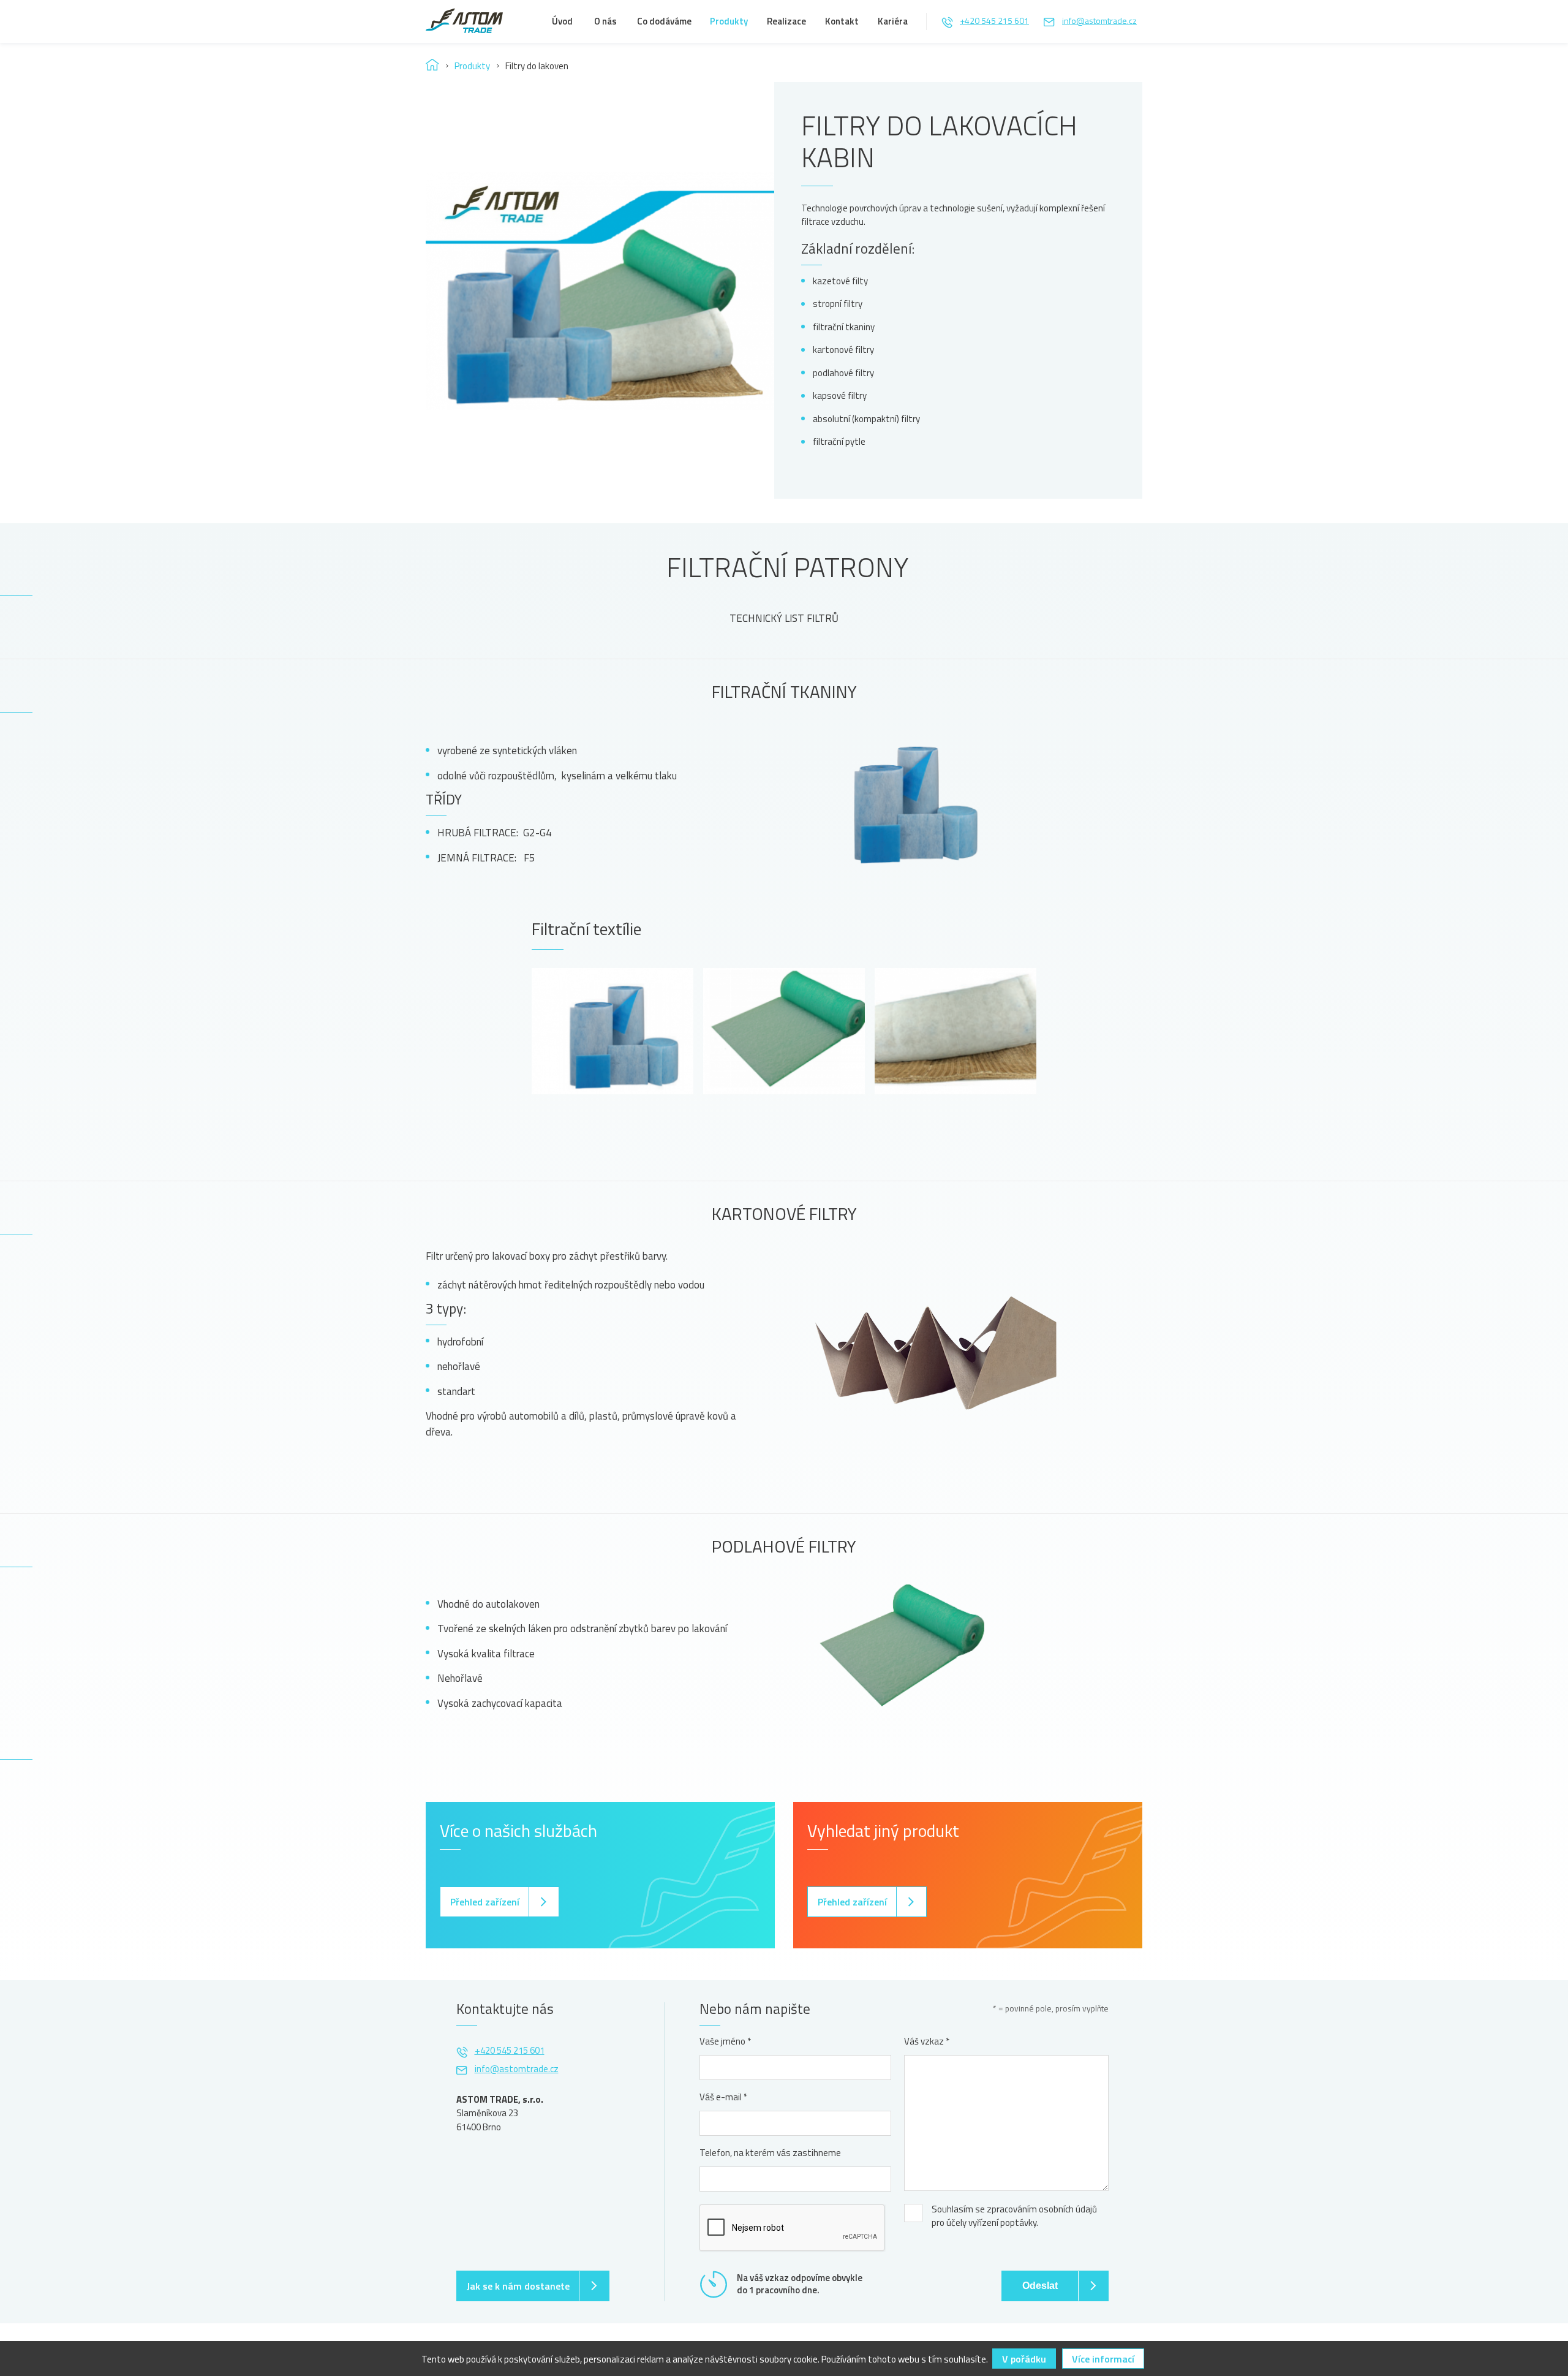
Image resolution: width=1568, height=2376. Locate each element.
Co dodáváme (664, 21)
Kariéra (893, 21)
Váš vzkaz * (927, 2041)
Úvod (562, 21)
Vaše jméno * (725, 2041)
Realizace (786, 21)
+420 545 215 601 (994, 21)
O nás (605, 21)
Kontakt (842, 21)
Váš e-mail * (723, 2097)
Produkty (729, 21)
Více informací (1103, 2359)
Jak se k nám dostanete (518, 2286)
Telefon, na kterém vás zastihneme (770, 2153)
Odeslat (1040, 2286)
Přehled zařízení (485, 1902)
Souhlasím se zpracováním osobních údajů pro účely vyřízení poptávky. (1014, 2216)
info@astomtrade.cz (1099, 21)
